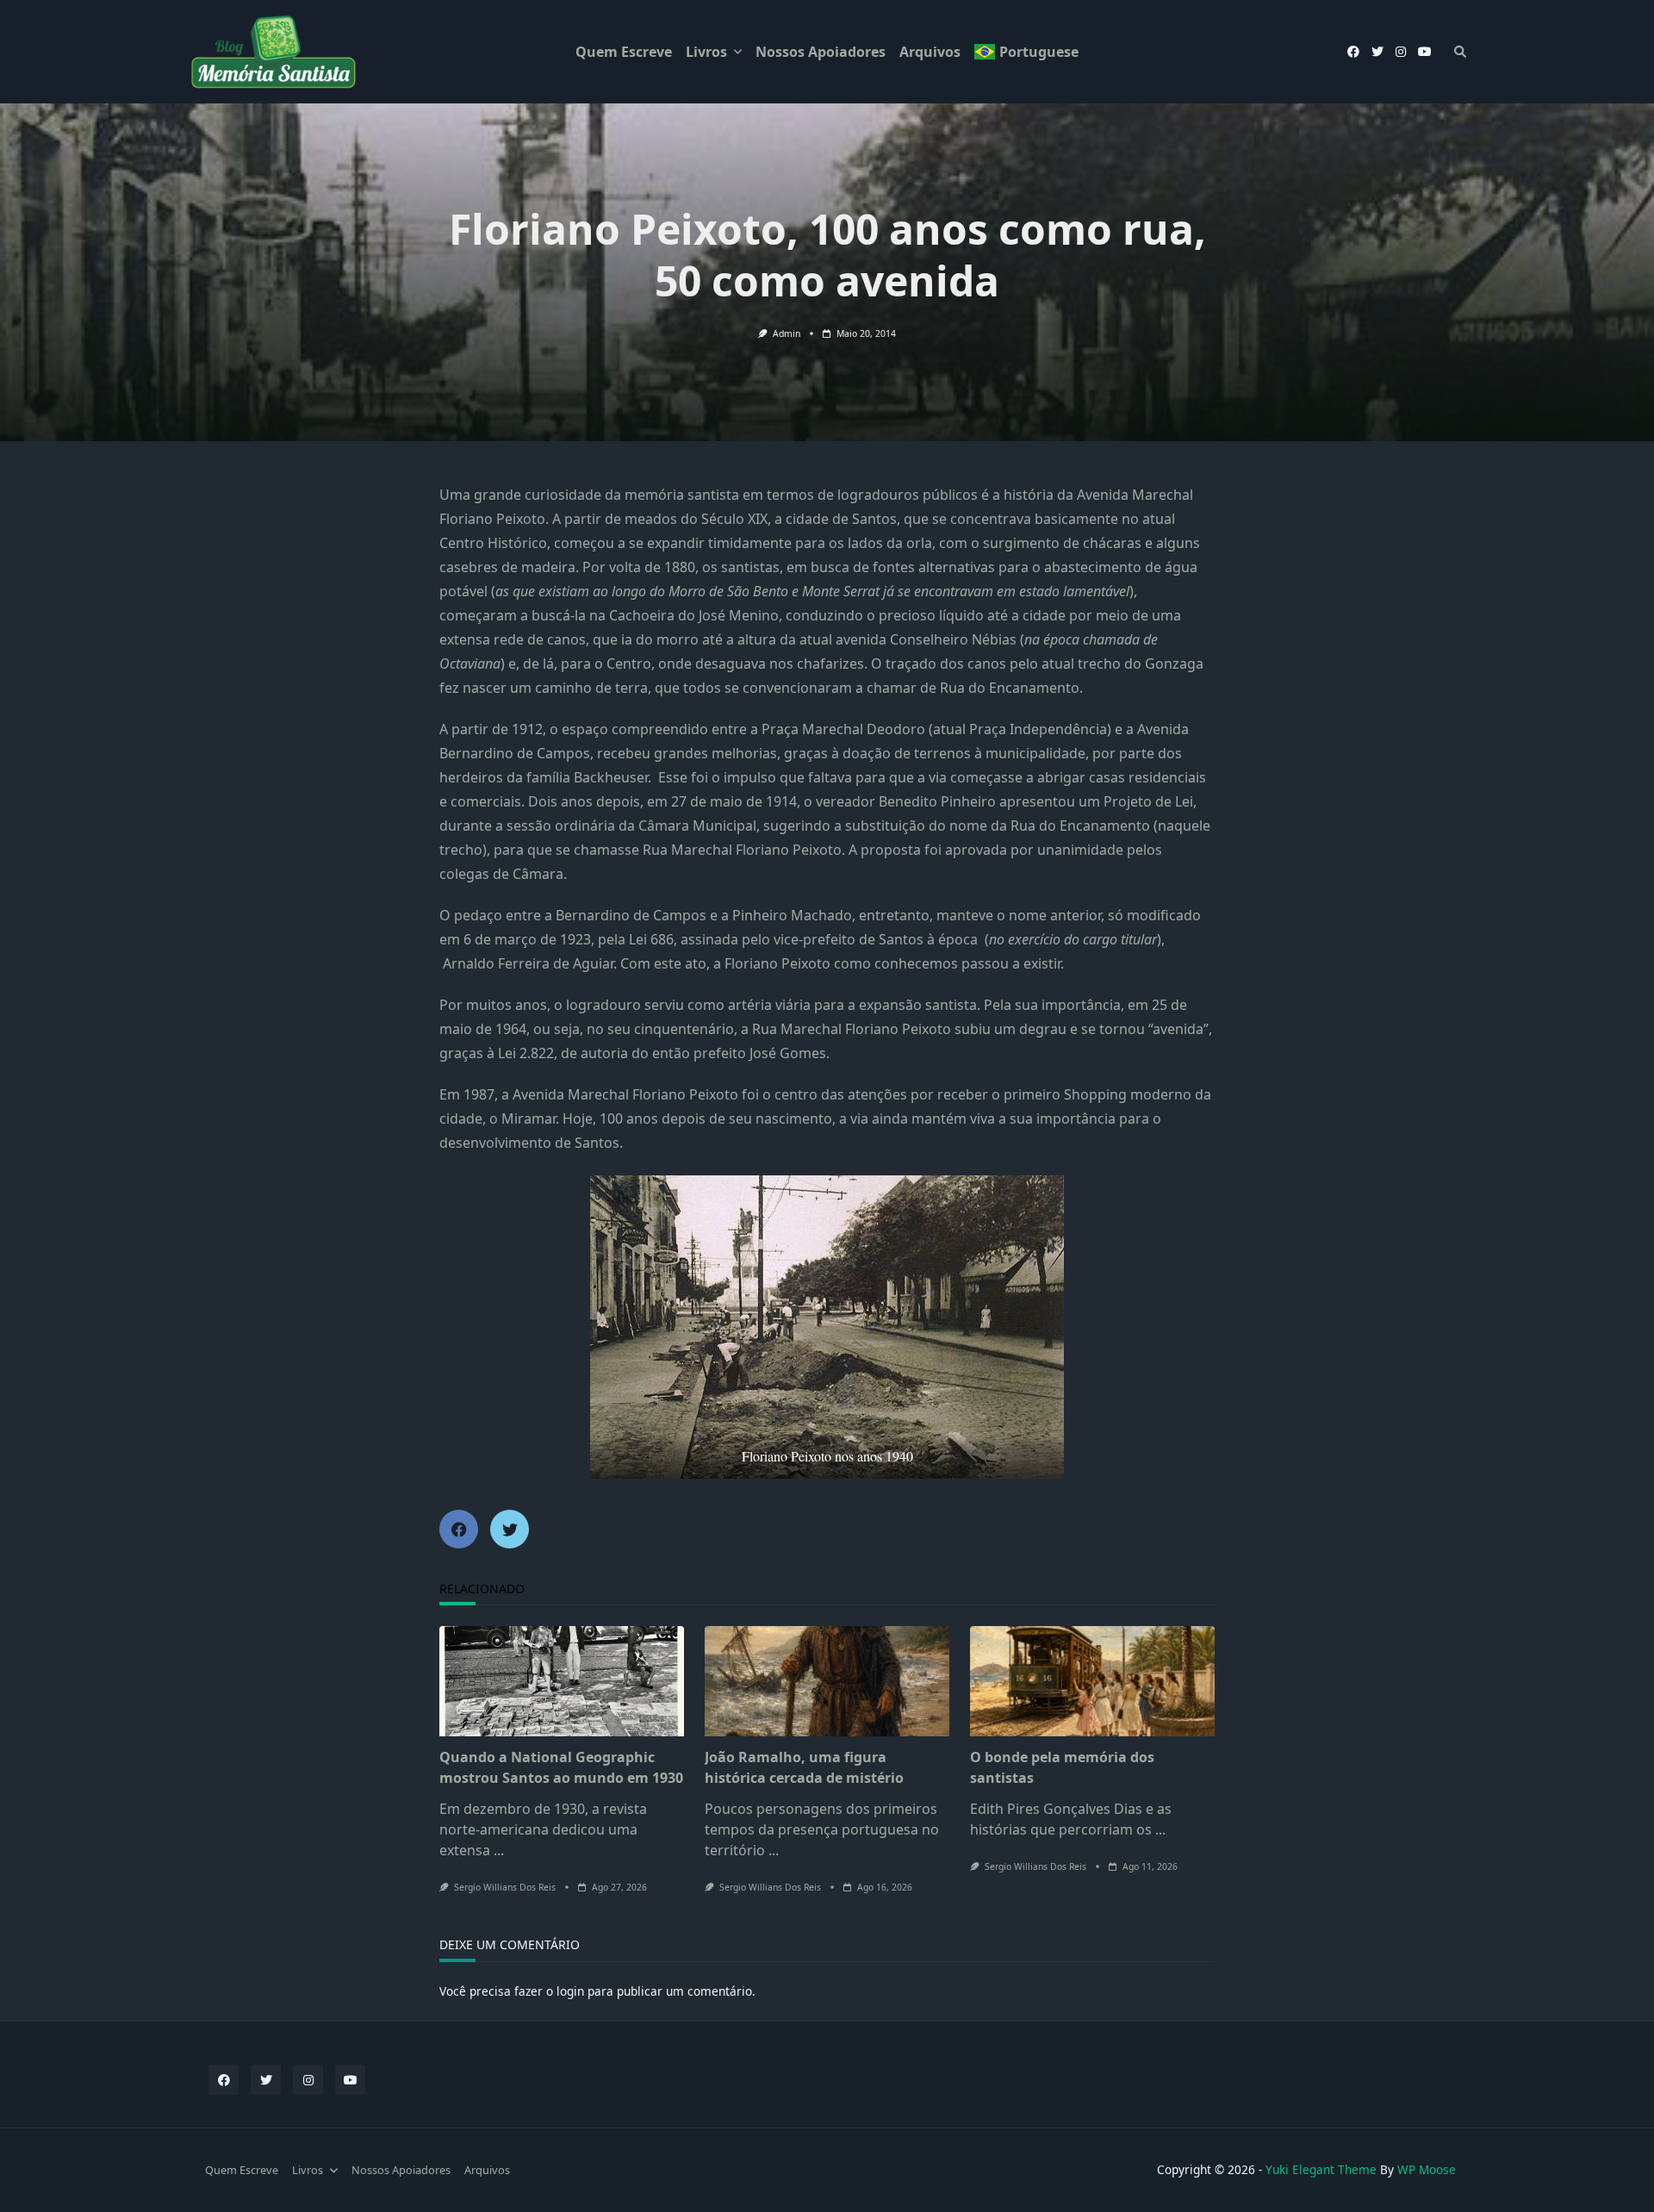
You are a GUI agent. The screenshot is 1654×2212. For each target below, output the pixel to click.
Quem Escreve (624, 52)
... (499, 1850)
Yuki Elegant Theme (1321, 2169)
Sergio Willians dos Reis (505, 1887)
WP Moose (1427, 2169)
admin (787, 333)
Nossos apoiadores (821, 52)
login (570, 1991)
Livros (706, 52)
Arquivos (930, 52)
